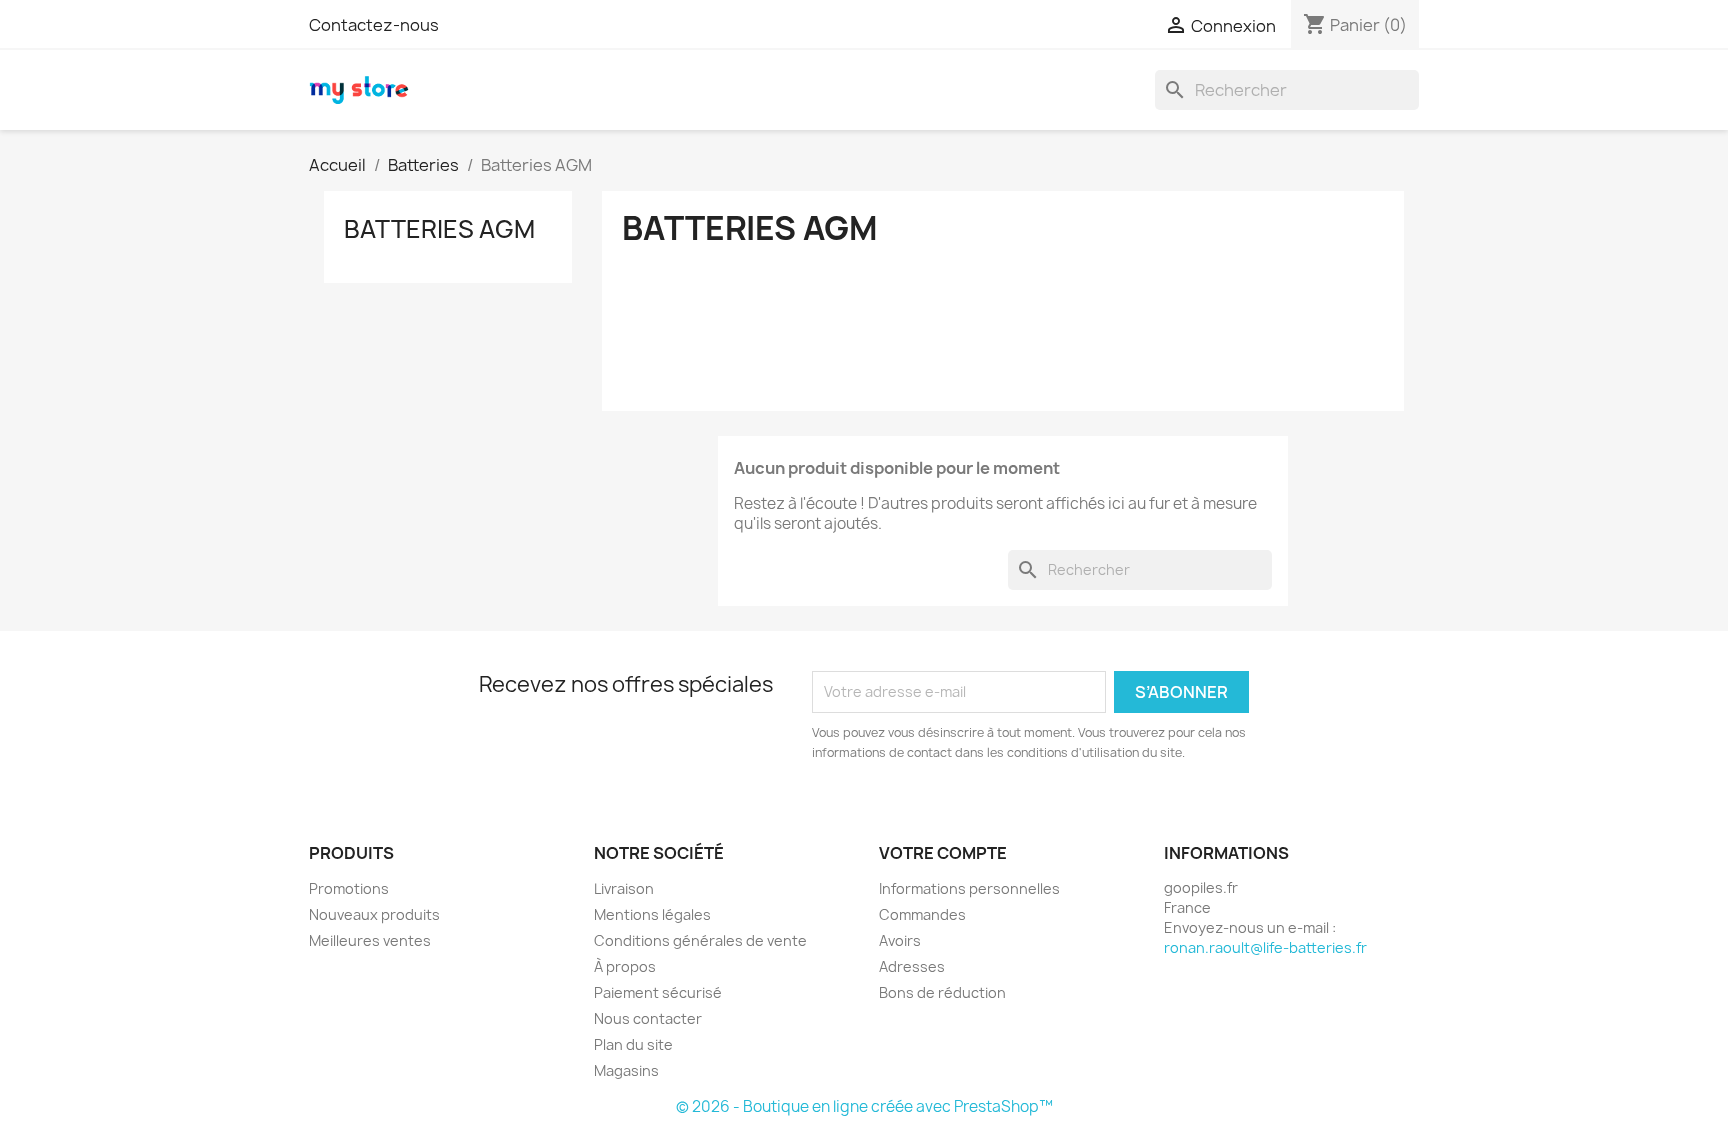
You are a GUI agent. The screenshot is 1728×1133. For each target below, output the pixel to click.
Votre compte (943, 853)
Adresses (912, 966)
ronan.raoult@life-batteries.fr (1265, 947)
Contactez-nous (374, 25)
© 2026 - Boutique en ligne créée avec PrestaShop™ (864, 1106)
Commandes (922, 914)
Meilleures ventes (370, 940)
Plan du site (633, 1044)
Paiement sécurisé (658, 992)
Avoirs (900, 940)
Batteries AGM (439, 229)
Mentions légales (652, 914)
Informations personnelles (969, 888)
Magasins (626, 1070)
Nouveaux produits (374, 914)
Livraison (624, 888)
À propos (625, 966)
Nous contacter (648, 1018)
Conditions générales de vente (700, 940)
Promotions (349, 888)
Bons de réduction (942, 992)
